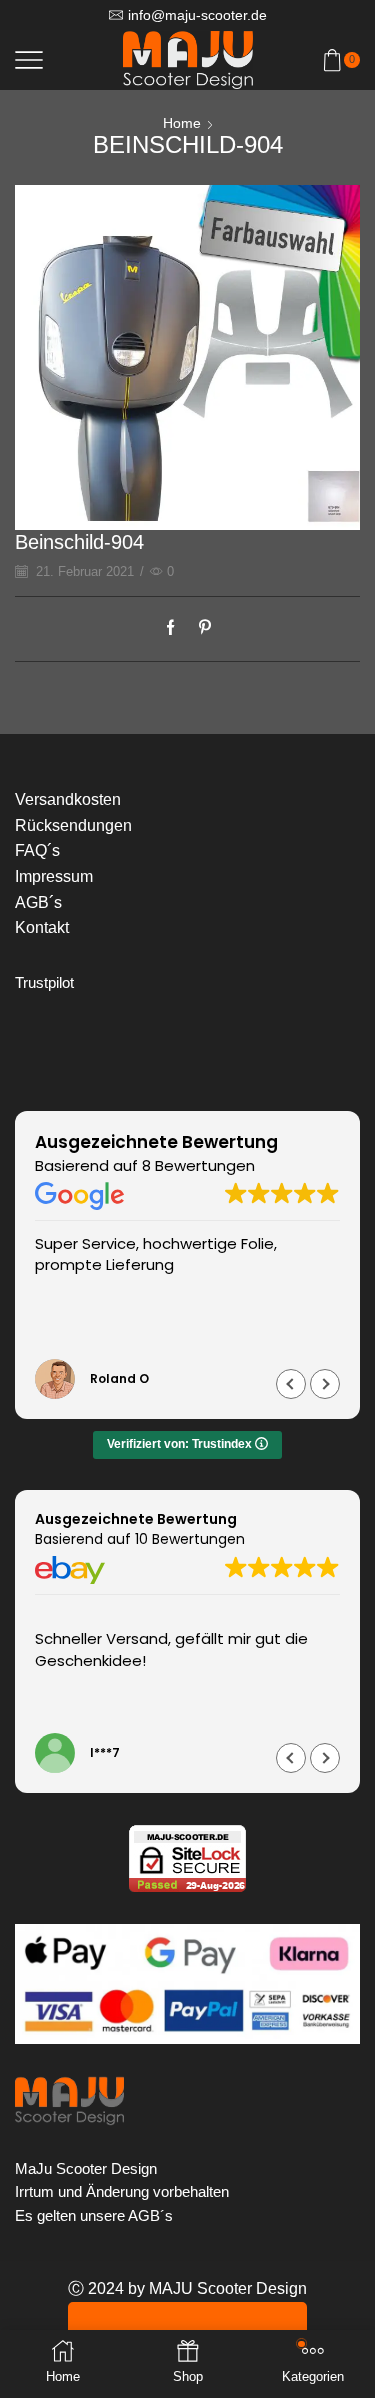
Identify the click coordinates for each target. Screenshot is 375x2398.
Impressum (54, 876)
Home (182, 123)
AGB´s (38, 902)
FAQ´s (37, 850)
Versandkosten (68, 799)
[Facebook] (175, 629)
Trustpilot (44, 983)
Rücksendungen (73, 825)
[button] (325, 1384)
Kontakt (42, 927)
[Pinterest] (200, 629)
